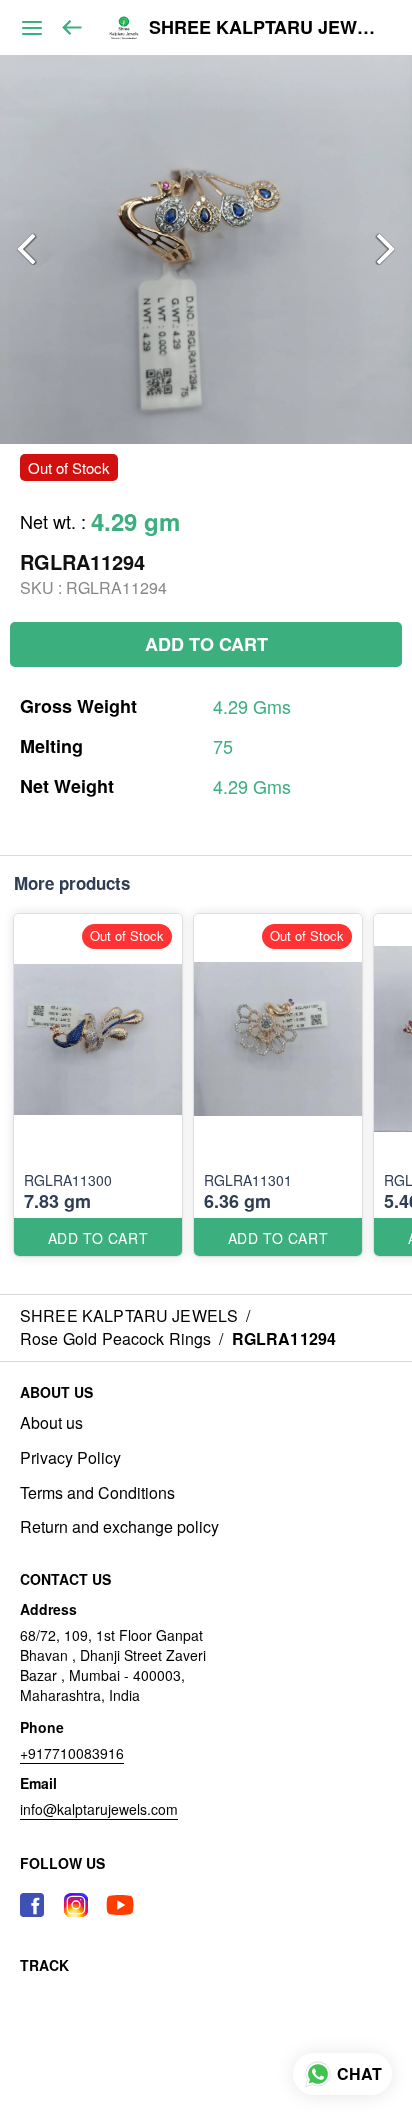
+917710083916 (72, 1753)
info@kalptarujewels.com (99, 1809)
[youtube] (120, 1905)
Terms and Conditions (97, 1493)
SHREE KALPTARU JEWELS (265, 28)
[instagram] (76, 1905)
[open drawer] (32, 28)
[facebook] (32, 1905)
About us (51, 1423)
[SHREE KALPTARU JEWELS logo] (124, 28)
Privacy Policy (70, 1458)
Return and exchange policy (119, 1527)
